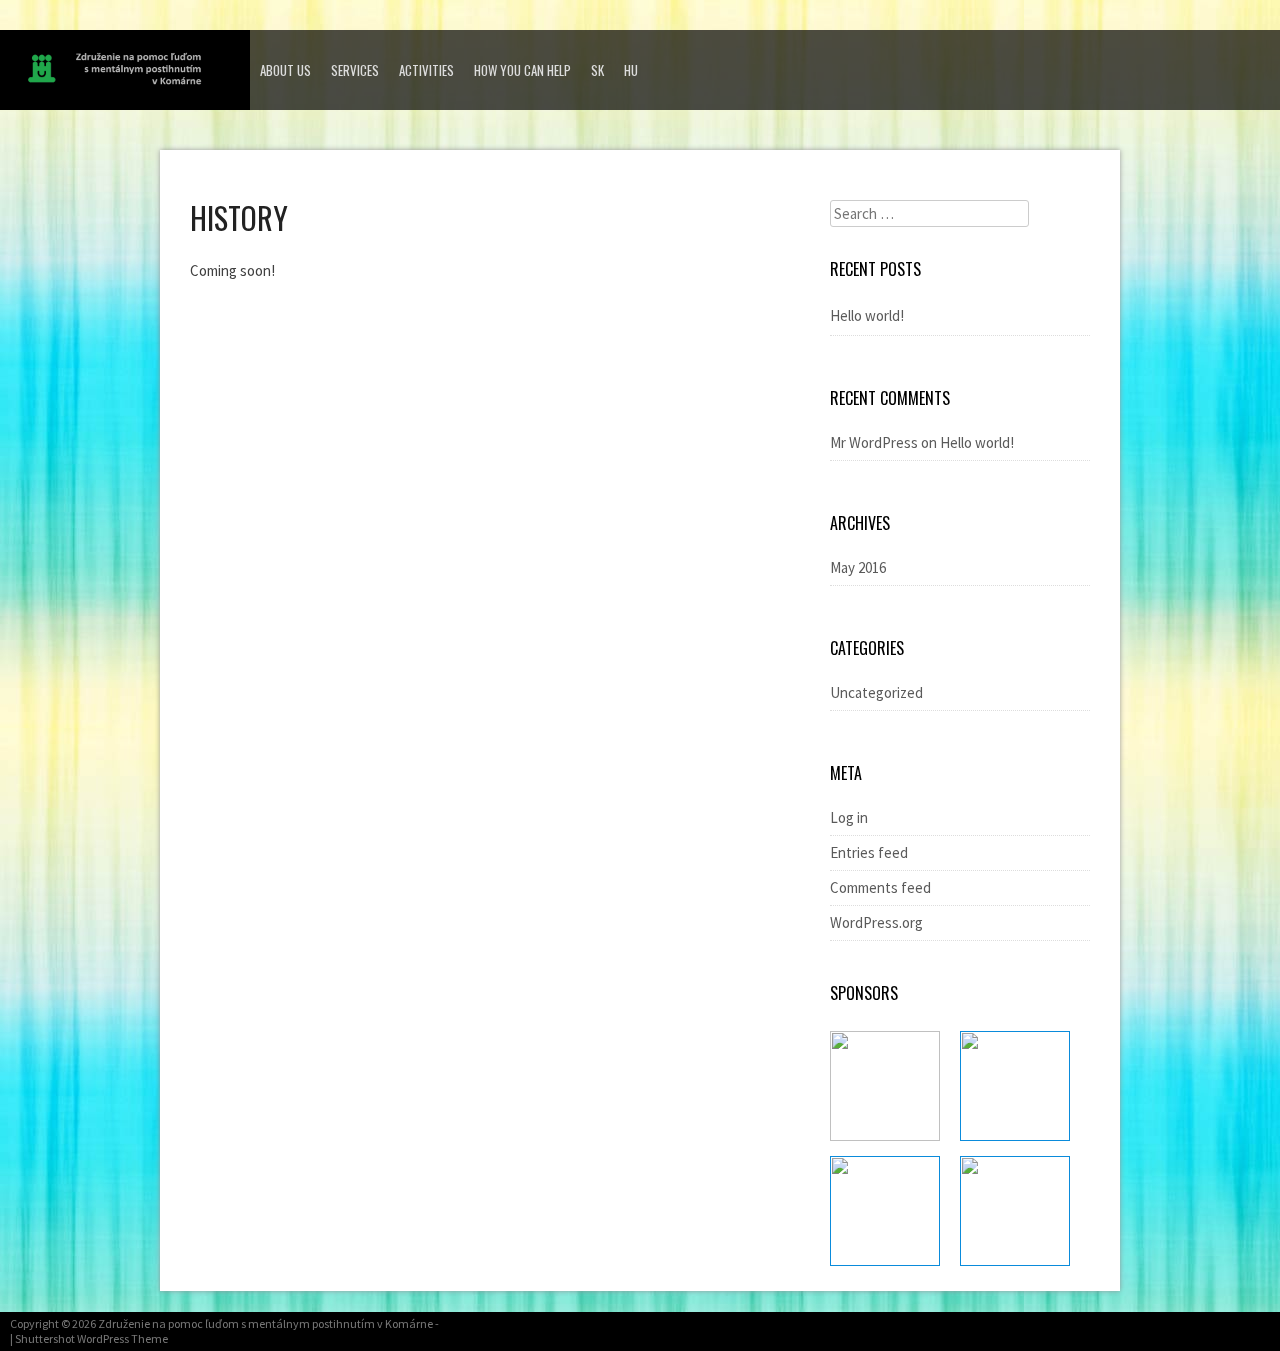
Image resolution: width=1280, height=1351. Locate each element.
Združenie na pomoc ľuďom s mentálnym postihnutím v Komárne (265, 1323)
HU (631, 70)
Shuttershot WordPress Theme (91, 1338)
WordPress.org (876, 922)
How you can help (522, 70)
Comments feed (880, 887)
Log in (849, 817)
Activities (426, 70)
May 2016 (858, 567)
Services (355, 70)
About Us (285, 70)
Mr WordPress (874, 442)
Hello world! (867, 315)
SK (597, 70)
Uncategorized (876, 692)
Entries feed (869, 852)
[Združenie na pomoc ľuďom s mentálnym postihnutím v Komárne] (130, 74)
